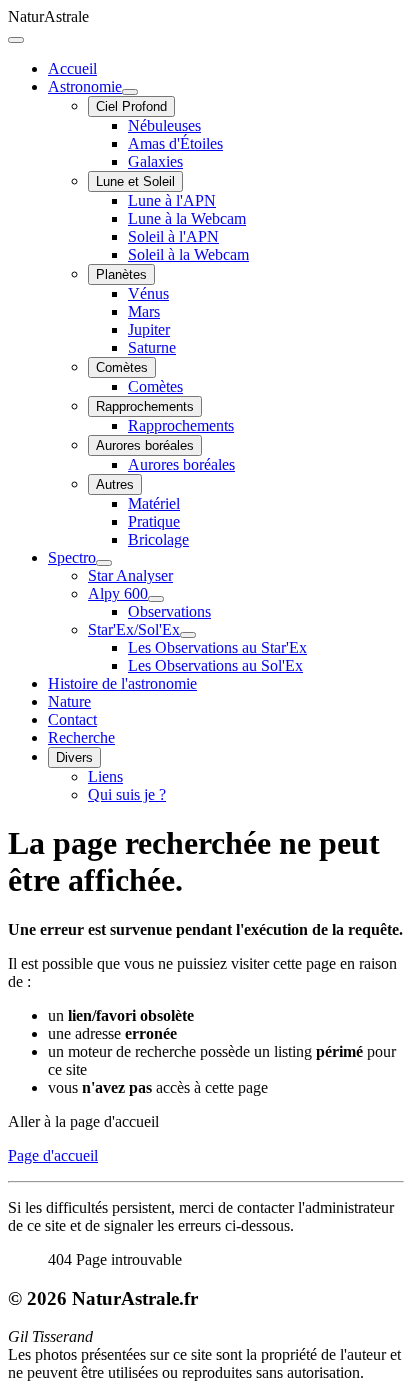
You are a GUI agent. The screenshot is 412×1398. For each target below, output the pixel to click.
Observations (169, 611)
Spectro (72, 557)
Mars (144, 311)
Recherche (81, 737)
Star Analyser (130, 575)
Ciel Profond (131, 106)
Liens (105, 776)
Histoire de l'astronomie (122, 683)
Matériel (154, 503)
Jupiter (149, 329)
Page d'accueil (53, 1155)
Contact (72, 719)
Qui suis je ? (127, 794)
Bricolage (158, 539)
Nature (69, 701)
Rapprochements (145, 406)
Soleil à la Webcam (188, 254)
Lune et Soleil (135, 181)
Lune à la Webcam (187, 218)
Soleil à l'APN (173, 236)
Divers (74, 757)
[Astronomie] (130, 92)
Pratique (154, 521)
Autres (115, 484)
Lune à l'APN (172, 200)
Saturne (152, 347)
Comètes (122, 367)
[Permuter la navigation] (16, 40)
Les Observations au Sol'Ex (215, 665)
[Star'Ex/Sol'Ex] (188, 635)
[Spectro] (104, 563)
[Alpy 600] (156, 599)
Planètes (121, 274)
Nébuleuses (164, 125)
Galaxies (155, 161)
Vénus (148, 293)
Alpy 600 (118, 593)
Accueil (72, 68)
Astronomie (85, 86)
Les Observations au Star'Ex (217, 647)
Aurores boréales (145, 445)
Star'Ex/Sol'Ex (134, 629)
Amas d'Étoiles (175, 143)
